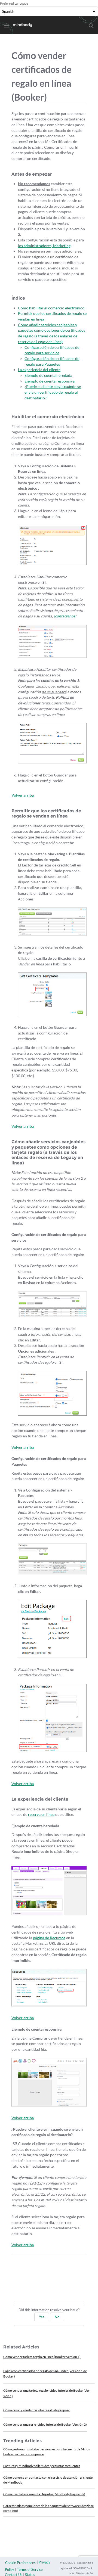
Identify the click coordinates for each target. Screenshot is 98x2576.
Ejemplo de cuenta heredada (48, 375)
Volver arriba (23, 795)
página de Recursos (49, 1938)
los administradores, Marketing (44, 246)
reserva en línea (41, 1814)
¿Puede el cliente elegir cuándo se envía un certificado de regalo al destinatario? (53, 392)
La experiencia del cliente (39, 370)
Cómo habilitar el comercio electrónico (51, 308)
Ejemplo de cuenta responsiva (50, 381)
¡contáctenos (64, 616)
